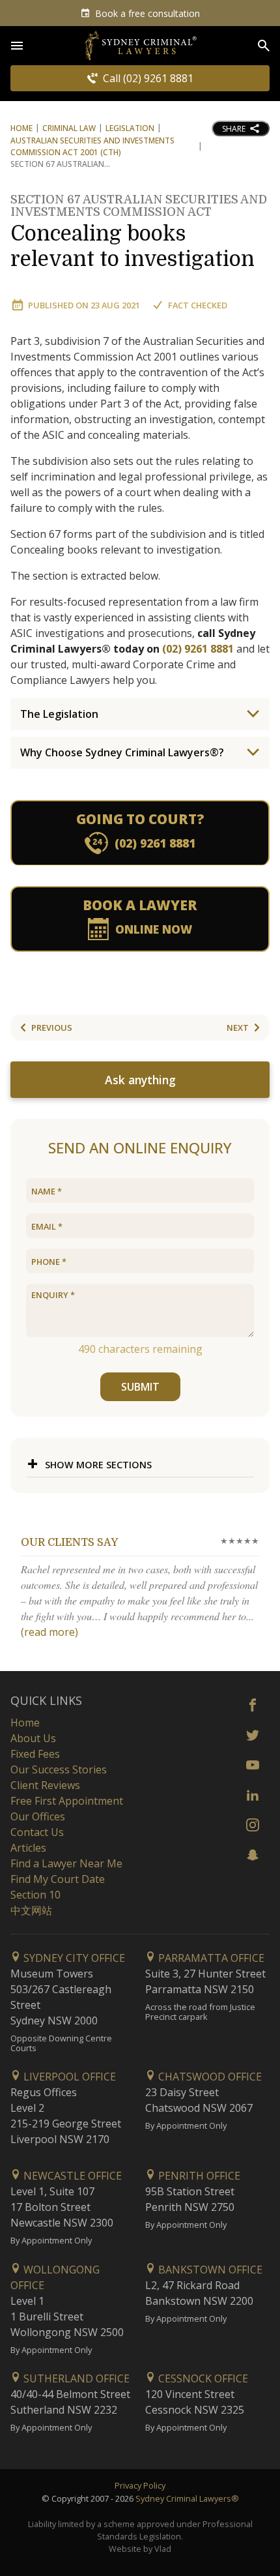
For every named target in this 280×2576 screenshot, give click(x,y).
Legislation (130, 128)
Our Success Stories (59, 1769)
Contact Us (37, 1832)
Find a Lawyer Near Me (66, 1863)
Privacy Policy (140, 2485)
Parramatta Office (210, 1958)
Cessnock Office (202, 2378)
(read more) (49, 1632)
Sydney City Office (73, 1958)
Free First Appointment (67, 1801)
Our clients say (69, 1543)
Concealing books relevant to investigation (139, 234)
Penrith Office (198, 2176)
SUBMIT (140, 1387)
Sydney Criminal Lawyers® (187, 2498)
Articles (28, 1848)
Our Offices (38, 1816)
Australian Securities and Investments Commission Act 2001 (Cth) (92, 146)
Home (21, 128)
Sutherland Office (75, 2378)
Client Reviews (45, 1785)
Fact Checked (198, 305)
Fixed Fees (35, 1754)
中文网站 (31, 1910)
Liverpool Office (68, 2077)
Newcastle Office (71, 2176)
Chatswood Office (209, 2077)
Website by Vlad (140, 2549)
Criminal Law (69, 128)
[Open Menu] (17, 46)
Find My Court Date (58, 1879)
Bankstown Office (209, 2270)
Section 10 (35, 1895)
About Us (33, 1738)
